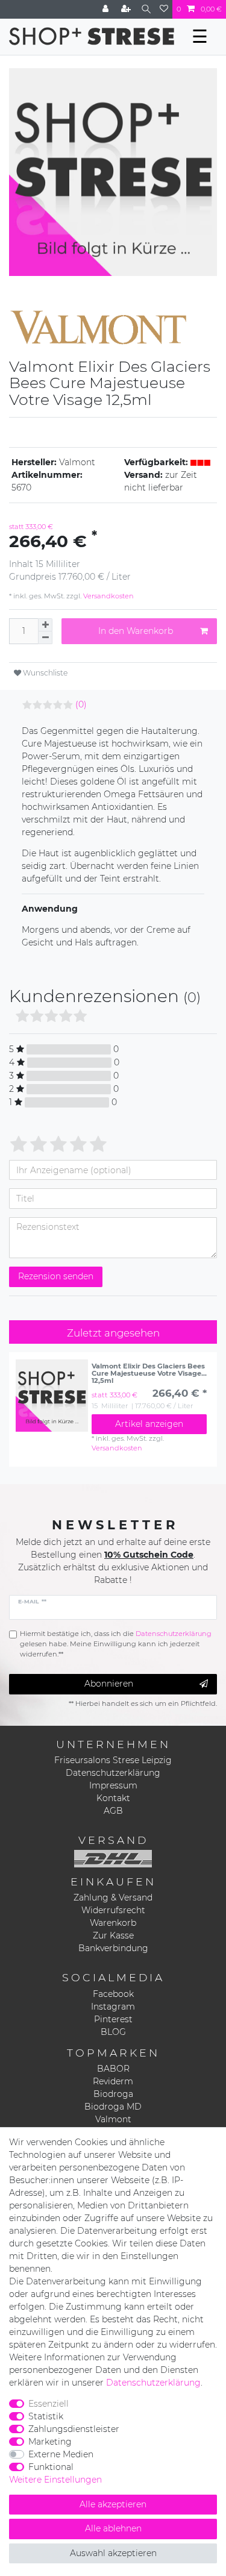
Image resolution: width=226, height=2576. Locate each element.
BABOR (113, 2069)
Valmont (113, 2119)
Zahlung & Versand (113, 1898)
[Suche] (146, 9)
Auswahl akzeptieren (113, 2553)
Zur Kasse (113, 1935)
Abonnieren (109, 1684)
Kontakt (113, 1798)
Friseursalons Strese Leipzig (113, 1760)
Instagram (113, 2007)
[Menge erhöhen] (45, 625)
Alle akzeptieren (113, 2504)
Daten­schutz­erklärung (153, 2383)
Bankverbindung (113, 1948)
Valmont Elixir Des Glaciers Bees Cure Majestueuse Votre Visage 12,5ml (148, 1373)
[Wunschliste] (164, 9)
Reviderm (113, 2081)
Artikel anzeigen (149, 1424)
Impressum (113, 1785)
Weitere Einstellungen (55, 2480)
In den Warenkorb (136, 631)
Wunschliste (44, 673)
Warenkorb (113, 1923)
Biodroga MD (113, 2107)
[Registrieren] (127, 9)
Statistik (46, 2416)
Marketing (50, 2442)
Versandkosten (108, 596)
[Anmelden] (107, 9)
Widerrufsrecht (113, 1910)
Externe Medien (61, 2454)
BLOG (113, 2032)
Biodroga (113, 2094)
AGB (113, 1811)
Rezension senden (56, 1276)
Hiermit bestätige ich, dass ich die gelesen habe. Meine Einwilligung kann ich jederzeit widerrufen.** (116, 1644)
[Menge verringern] (45, 638)
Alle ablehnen (113, 2528)
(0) (81, 704)
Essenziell (49, 2404)
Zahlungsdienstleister (74, 2429)
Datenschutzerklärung (113, 1773)
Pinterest (113, 2019)
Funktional (51, 2467)
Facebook (113, 1994)
